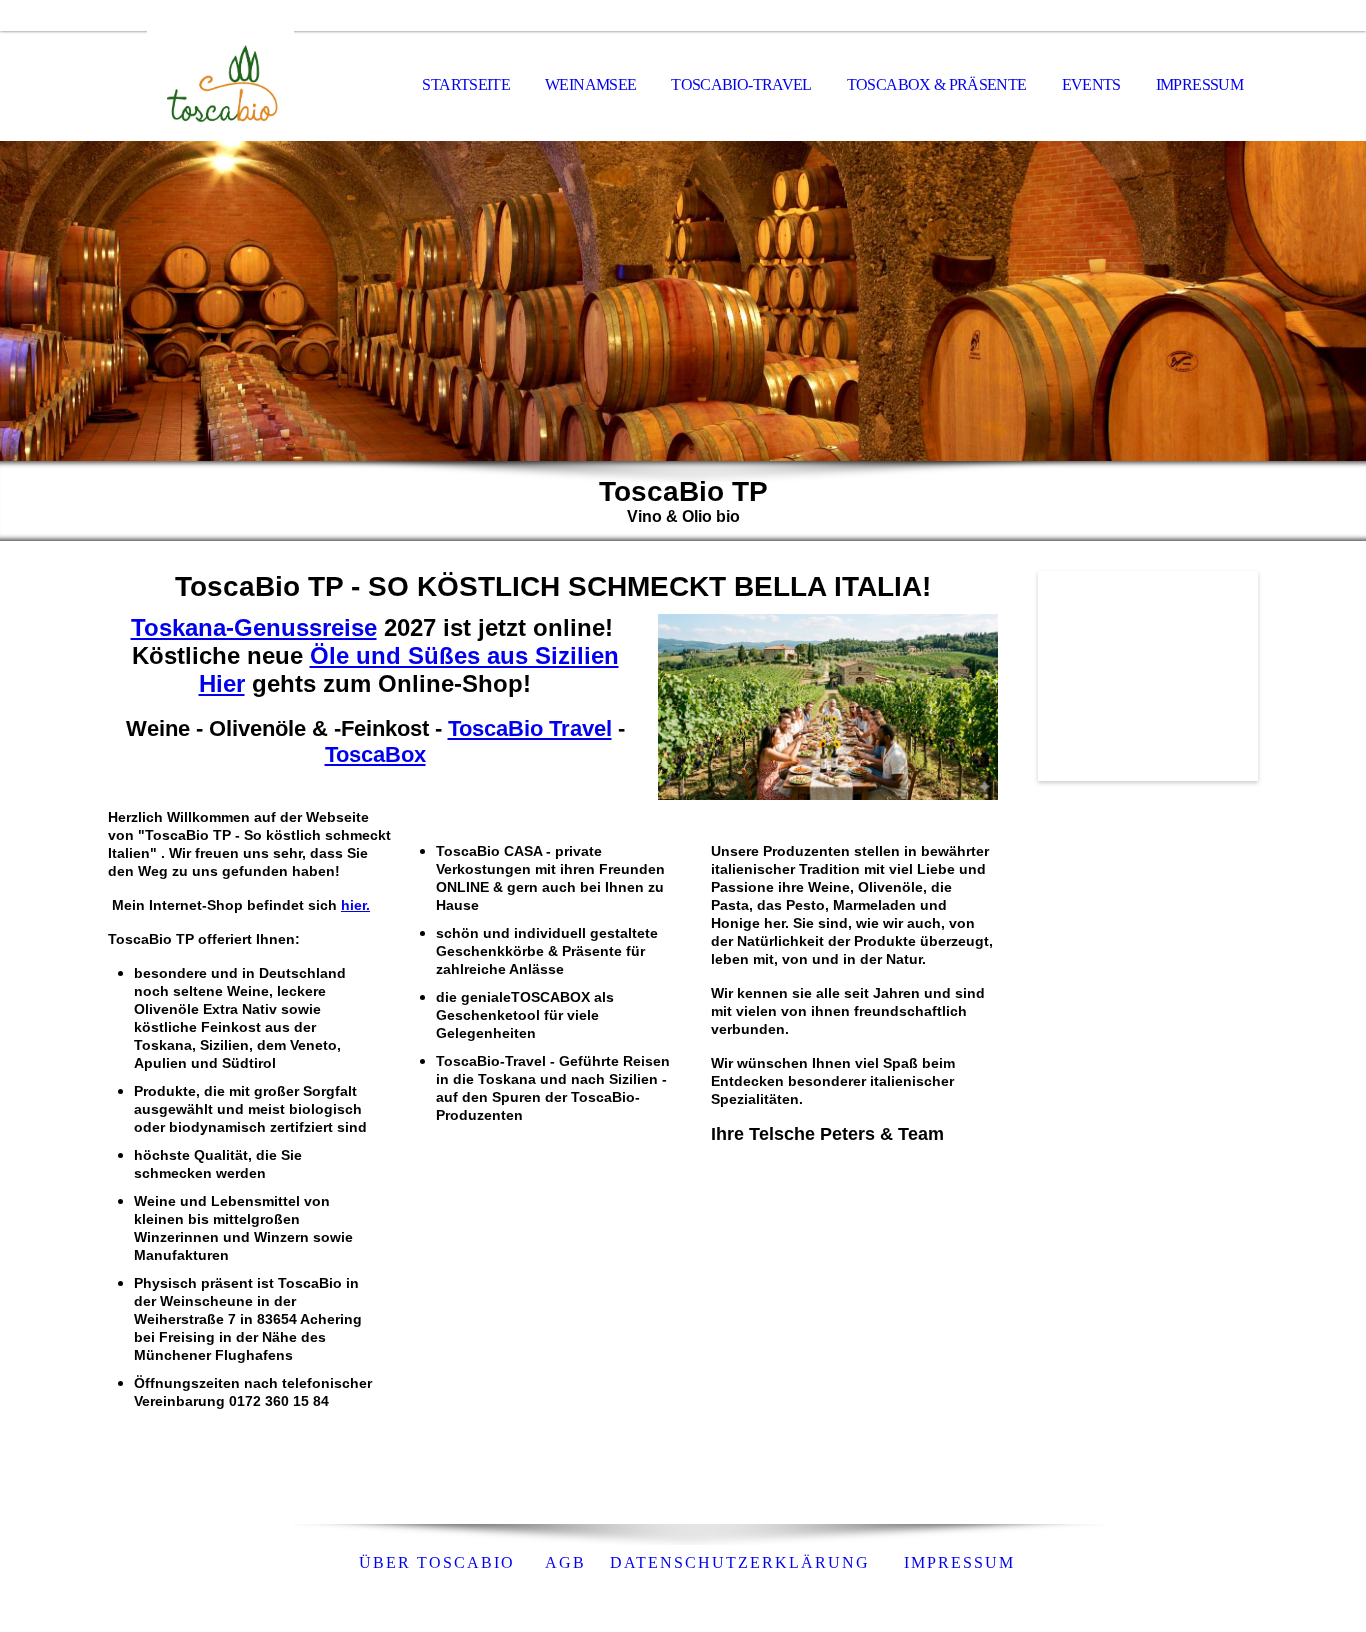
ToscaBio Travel (530, 728)
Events (1091, 84)
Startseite (466, 84)
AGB (562, 1562)
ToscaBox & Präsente (937, 84)
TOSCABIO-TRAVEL (741, 84)
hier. (355, 905)
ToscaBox (375, 754)
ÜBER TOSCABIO (437, 1562)
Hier (222, 683)
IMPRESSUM (1199, 84)
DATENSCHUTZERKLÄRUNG (743, 1562)
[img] (208, 86)
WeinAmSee (590, 84)
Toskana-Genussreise (254, 627)
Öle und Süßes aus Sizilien (464, 655)
